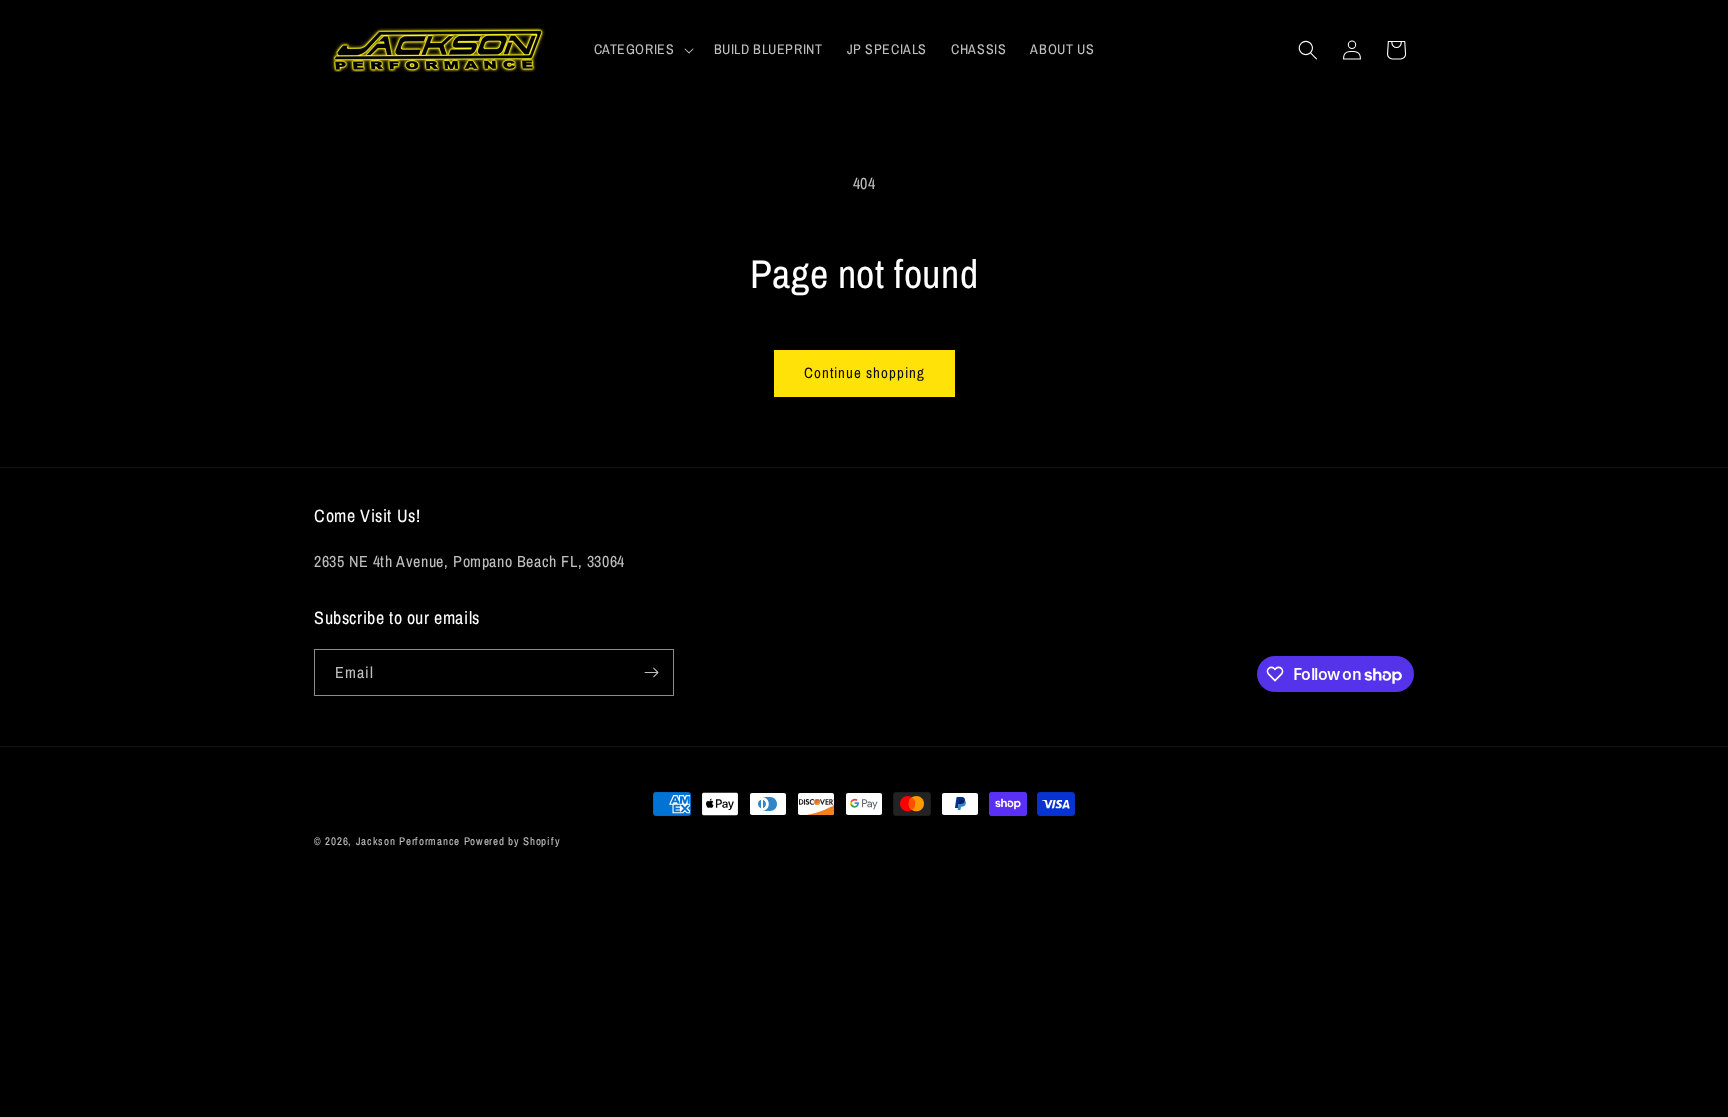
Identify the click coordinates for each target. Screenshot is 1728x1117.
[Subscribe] (651, 672)
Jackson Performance (408, 841)
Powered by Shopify (512, 841)
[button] (642, 49)
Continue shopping (864, 372)
